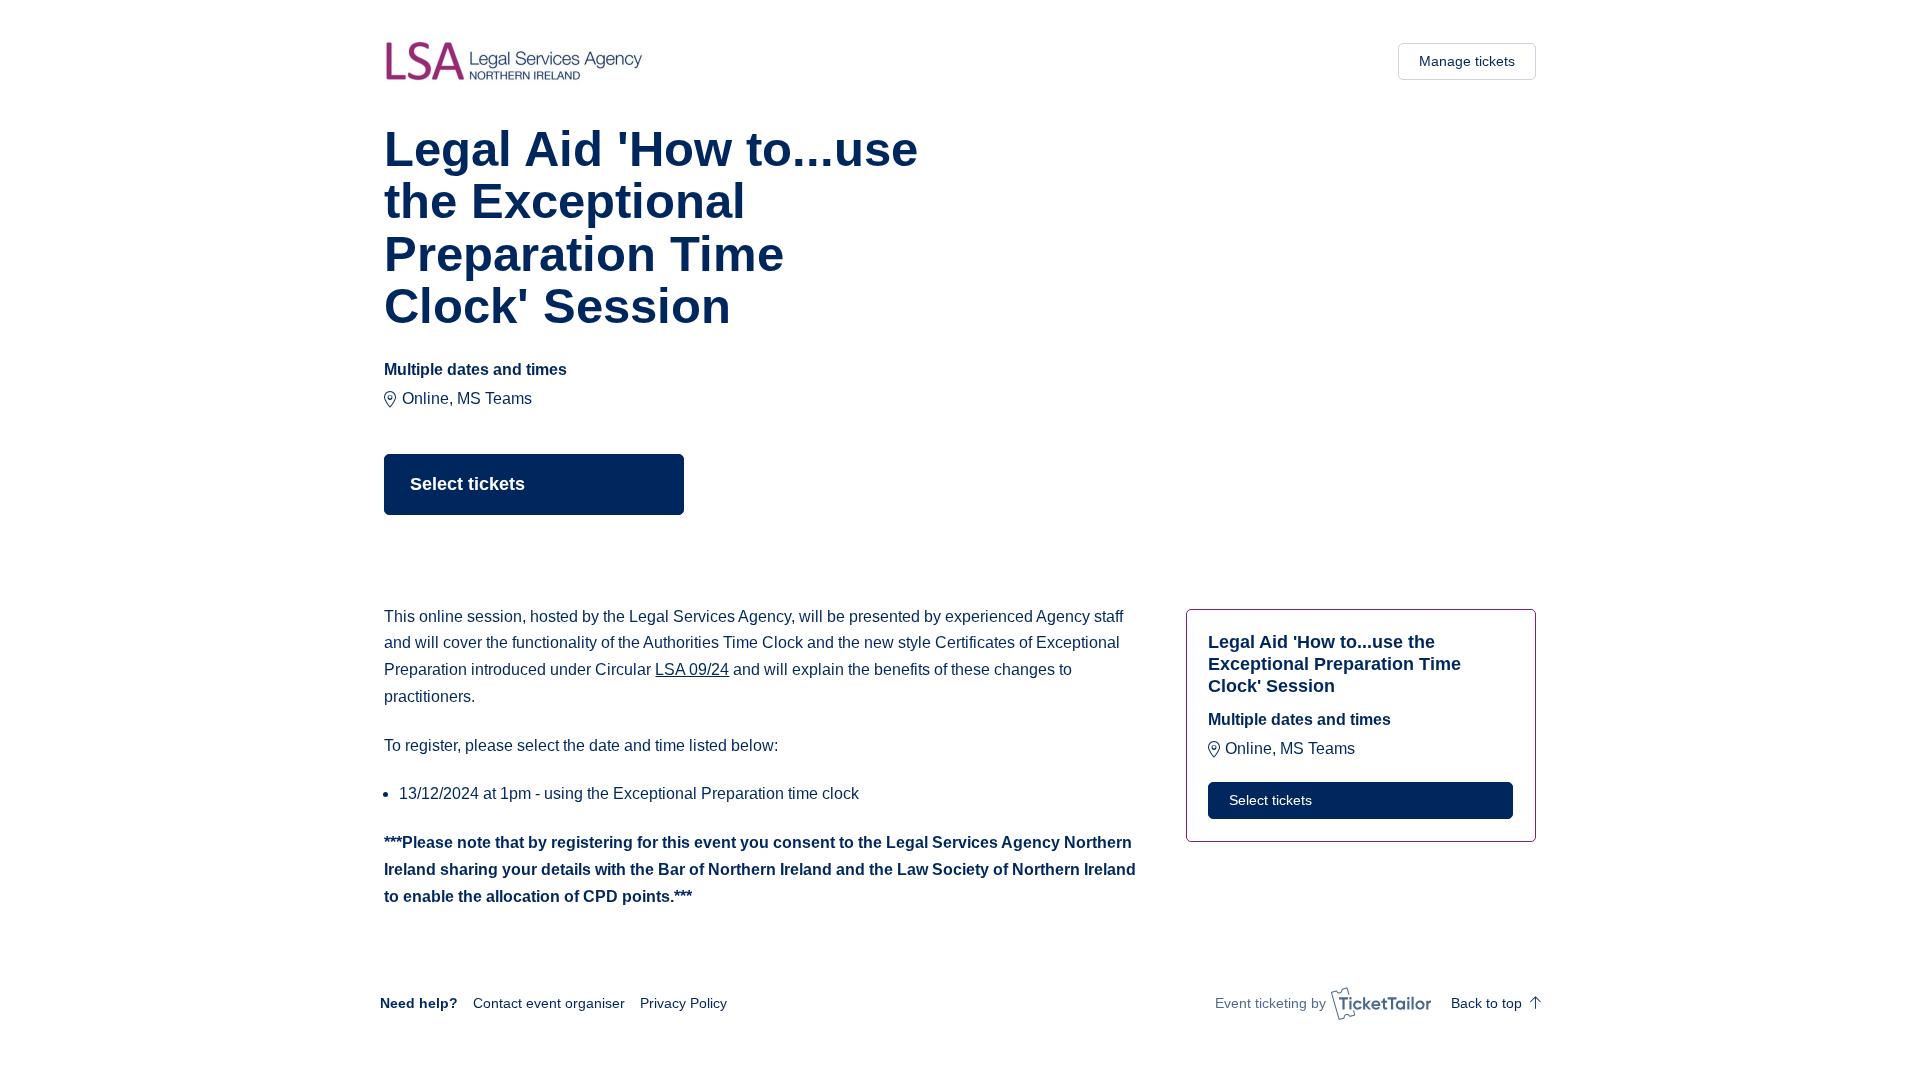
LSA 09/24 (692, 669)
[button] (549, 1003)
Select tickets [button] (467, 484)
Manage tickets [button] (1467, 61)
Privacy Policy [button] (683, 1003)
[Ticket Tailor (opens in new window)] (1381, 1003)
